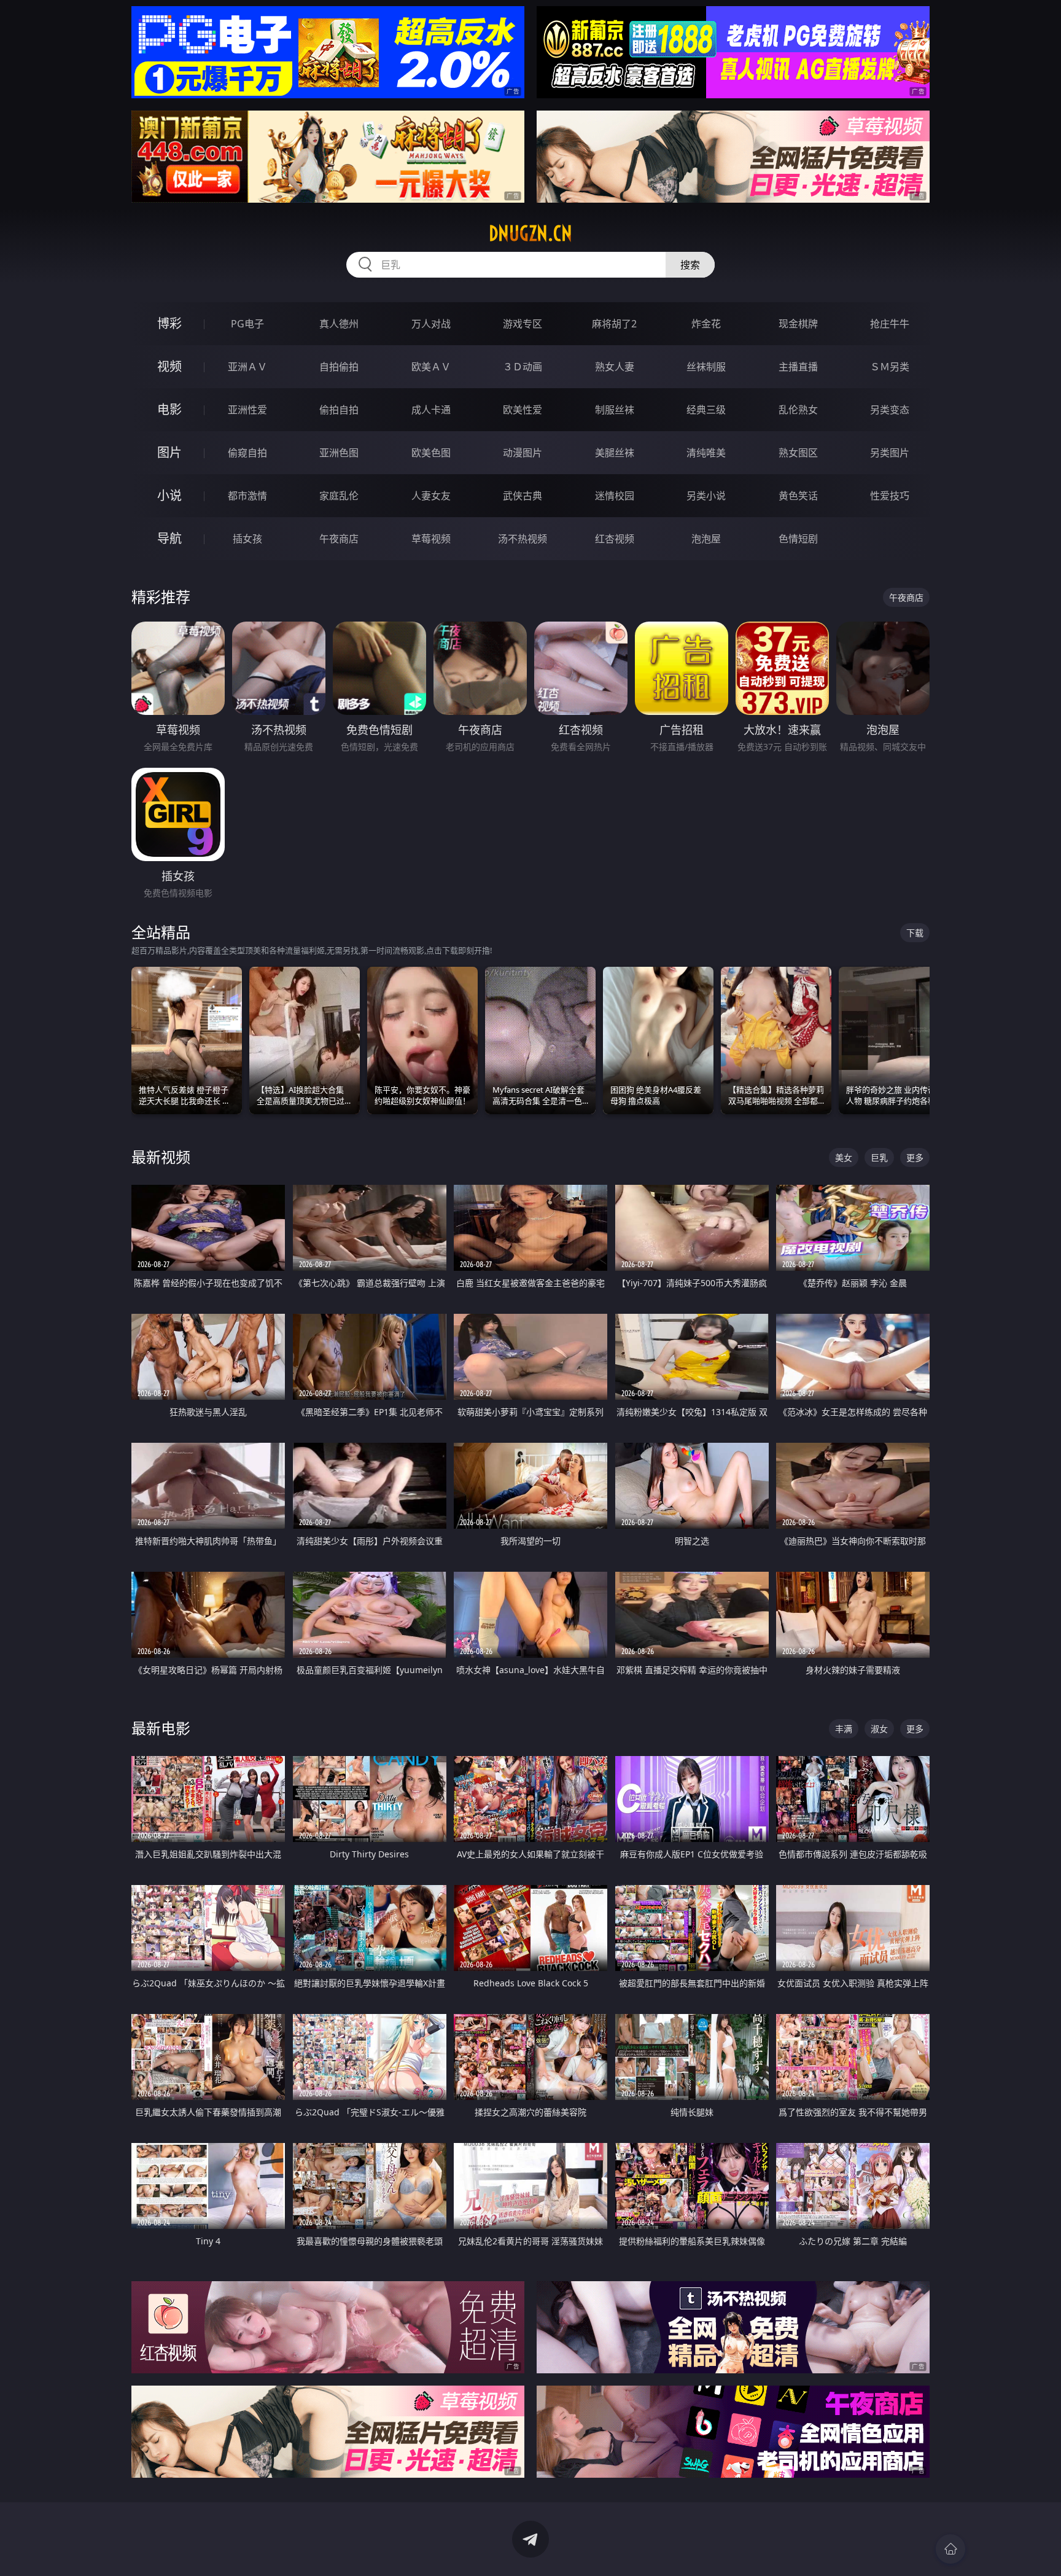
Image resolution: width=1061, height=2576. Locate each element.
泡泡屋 (706, 539)
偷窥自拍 (247, 453)
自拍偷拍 (339, 367)
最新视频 (161, 1157)
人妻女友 (431, 496)
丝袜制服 (706, 367)
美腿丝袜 (615, 453)
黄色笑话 (798, 496)
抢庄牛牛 (890, 324)
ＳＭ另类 (890, 367)
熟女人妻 (615, 367)
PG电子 (247, 324)
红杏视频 (615, 539)
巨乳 (879, 1157)
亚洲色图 (339, 453)
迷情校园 (615, 496)
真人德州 (339, 324)
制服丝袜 (615, 410)
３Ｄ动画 (523, 367)
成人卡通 (431, 410)
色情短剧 (798, 539)
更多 (915, 1157)
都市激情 (247, 496)
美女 (844, 1157)
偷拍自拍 (339, 410)
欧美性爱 (523, 410)
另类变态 (890, 410)
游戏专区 (523, 324)
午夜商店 (339, 539)
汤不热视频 (523, 539)
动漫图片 (523, 453)
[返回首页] (950, 2549)
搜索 (690, 265)
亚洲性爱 (247, 410)
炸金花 (706, 324)
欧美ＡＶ (431, 367)
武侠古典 (523, 496)
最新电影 (161, 1728)
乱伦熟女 (798, 410)
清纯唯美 (706, 453)
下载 (915, 933)
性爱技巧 (890, 496)
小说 (169, 495)
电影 (169, 409)
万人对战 (431, 324)
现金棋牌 (798, 324)
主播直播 (798, 367)
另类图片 (890, 453)
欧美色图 (431, 453)
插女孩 (247, 539)
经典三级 (706, 410)
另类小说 (706, 496)
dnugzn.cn (530, 233)
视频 (169, 366)
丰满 (844, 1729)
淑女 (879, 1729)
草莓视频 (431, 539)
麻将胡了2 (614, 324)
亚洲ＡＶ (247, 367)
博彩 (169, 323)
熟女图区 (798, 453)
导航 (169, 538)
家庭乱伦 (339, 496)
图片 (169, 452)
